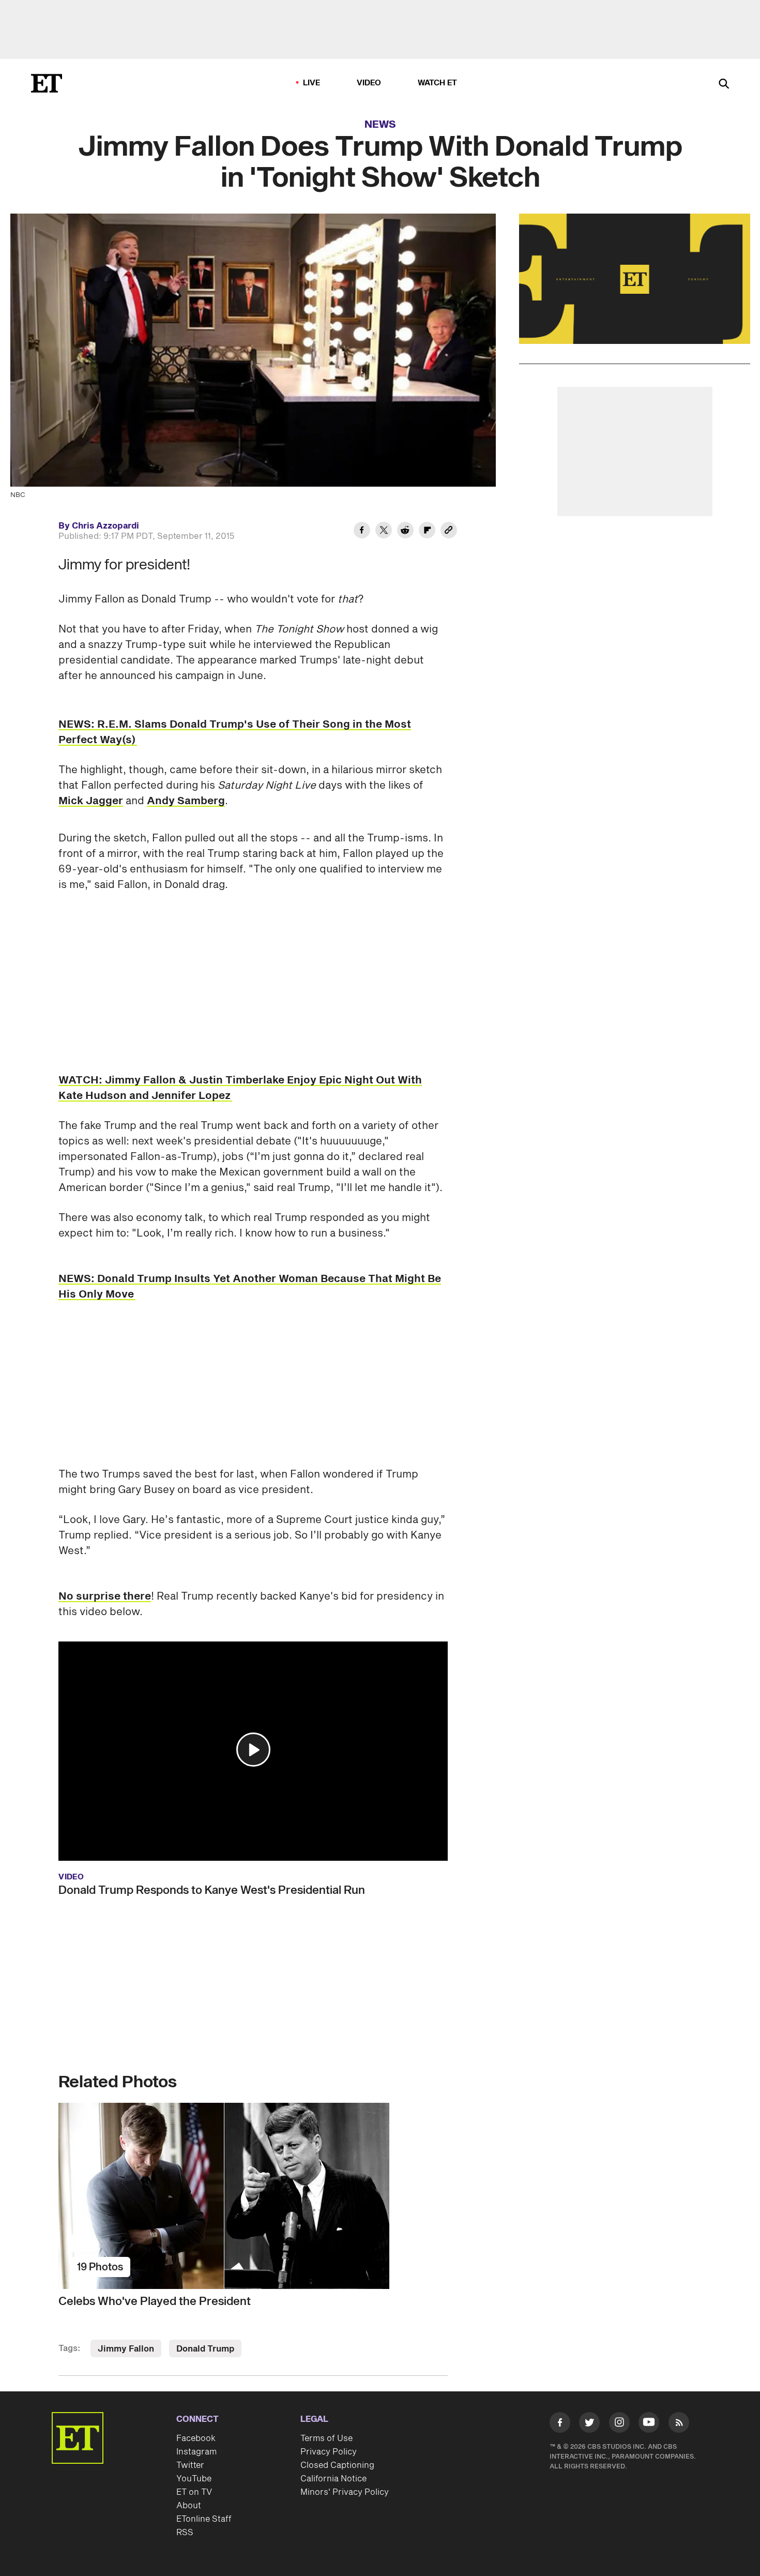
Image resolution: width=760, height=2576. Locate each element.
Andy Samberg (186, 801)
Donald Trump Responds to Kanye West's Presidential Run (212, 1890)
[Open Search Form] (724, 85)
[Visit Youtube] (649, 2422)
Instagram (196, 2452)
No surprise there (105, 1596)
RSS (185, 2533)
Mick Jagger (91, 801)
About (189, 2506)
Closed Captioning (337, 2465)
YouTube (194, 2479)
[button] (253, 1750)
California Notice (333, 2479)
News (380, 125)
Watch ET (438, 83)
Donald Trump (205, 2349)
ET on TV (194, 2492)
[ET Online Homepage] (47, 83)
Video (369, 83)
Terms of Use (326, 2438)
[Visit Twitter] (589, 2424)
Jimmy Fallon (126, 2349)
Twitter (190, 2465)
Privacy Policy (329, 2452)
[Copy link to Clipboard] (449, 532)
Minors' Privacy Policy (345, 2492)
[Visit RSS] (679, 2424)
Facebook (196, 2438)
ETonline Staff (204, 2519)
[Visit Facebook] (560, 2424)
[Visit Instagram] (619, 2424)
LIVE (312, 83)
